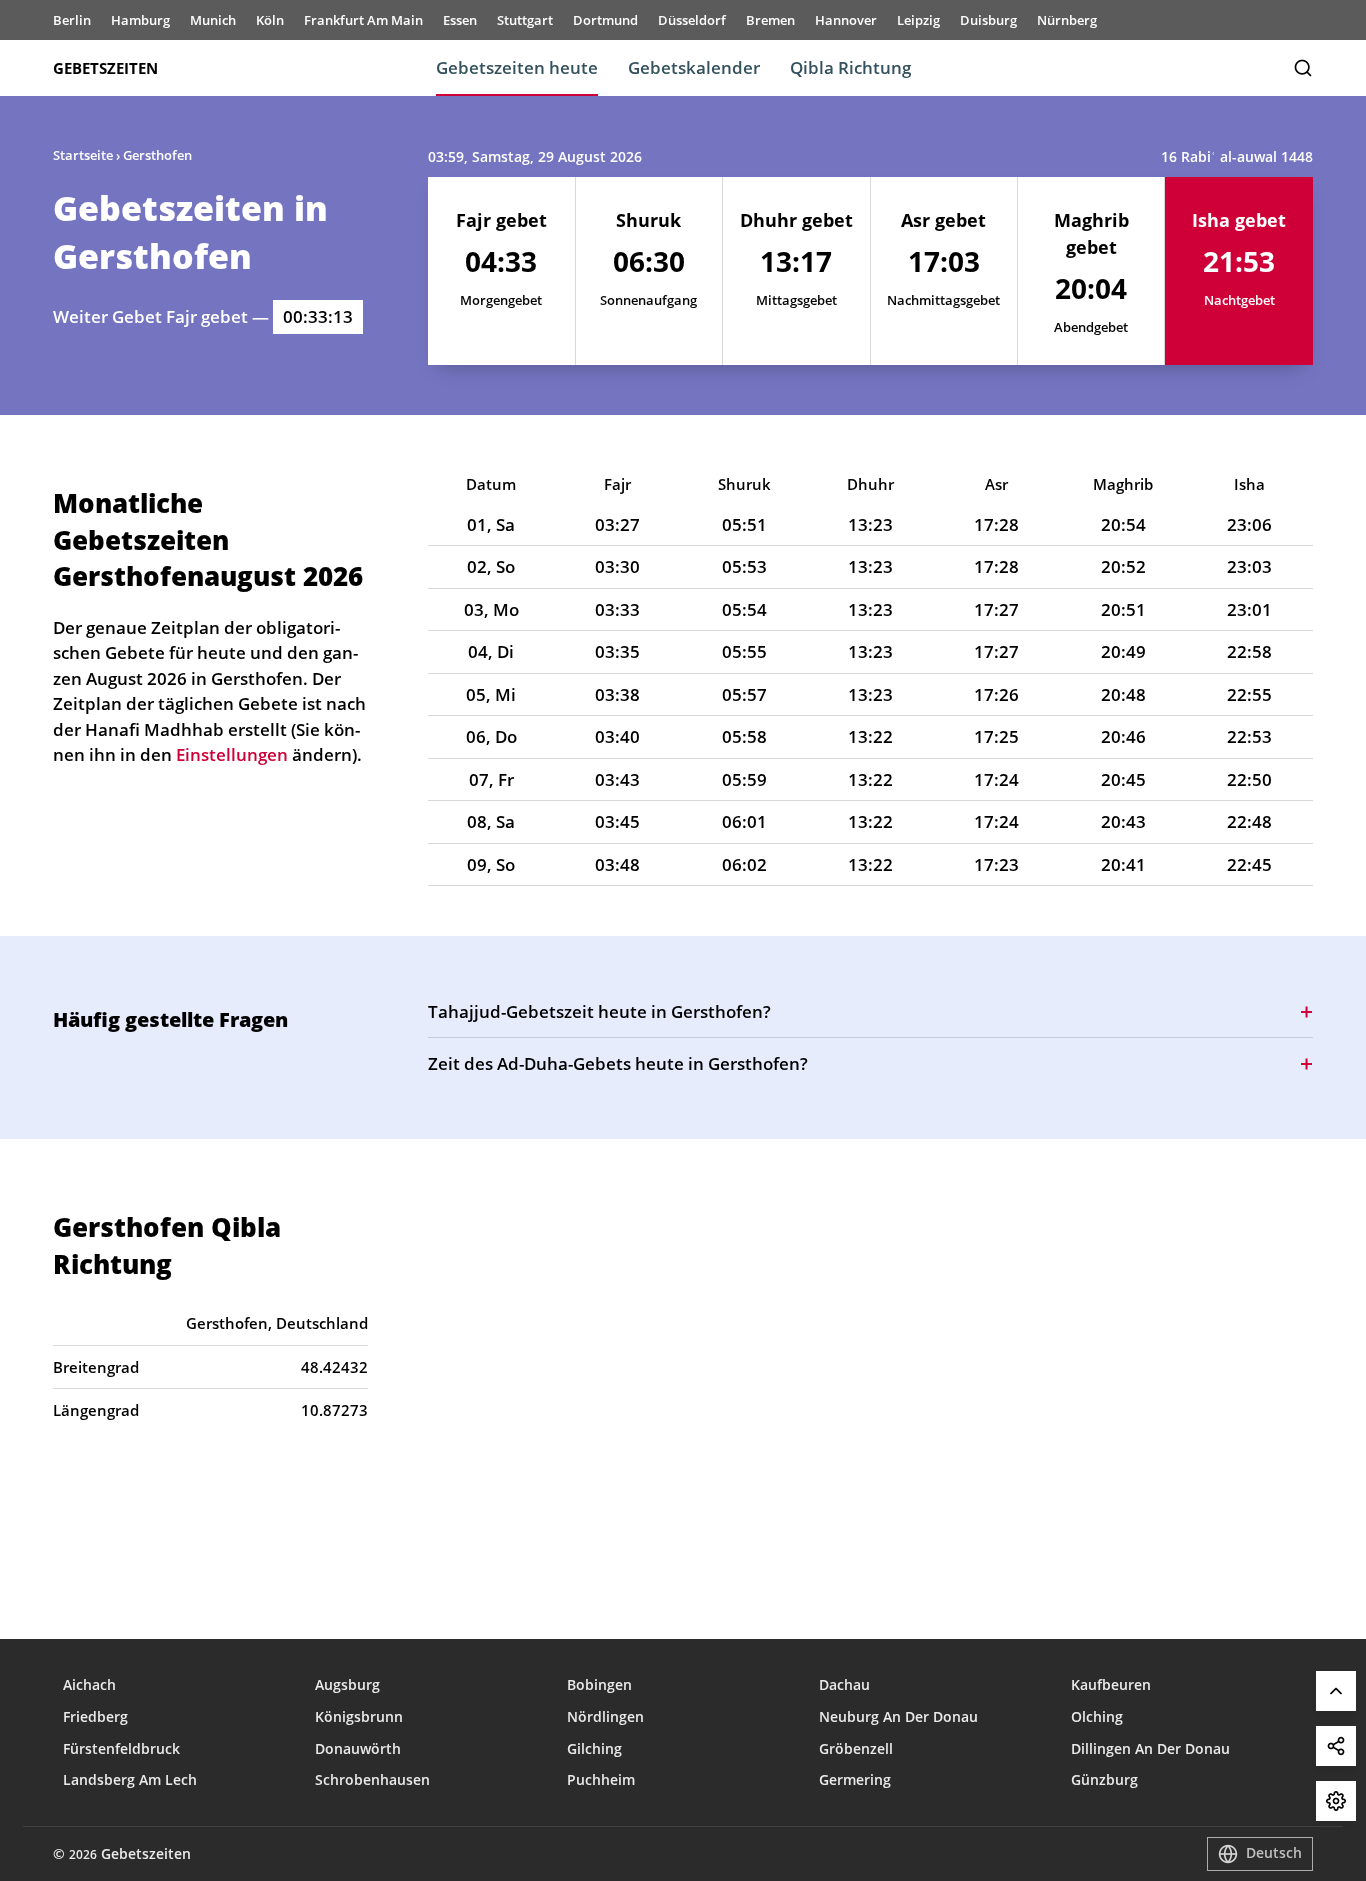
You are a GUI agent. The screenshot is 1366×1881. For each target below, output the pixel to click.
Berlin (72, 20)
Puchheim (601, 1779)
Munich (213, 20)
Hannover (846, 20)
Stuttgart (525, 20)
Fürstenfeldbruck (121, 1748)
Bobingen (599, 1684)
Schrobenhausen (372, 1779)
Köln (270, 20)
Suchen (1303, 68)
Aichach (89, 1684)
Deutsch (1274, 1852)
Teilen (1336, 1746)
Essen (460, 20)
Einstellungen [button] (232, 754)
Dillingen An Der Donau (1150, 1748)
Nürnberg (1067, 20)
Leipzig (918, 20)
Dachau (844, 1684)
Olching (1097, 1716)
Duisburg (988, 20)
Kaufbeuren (1111, 1684)
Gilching (594, 1748)
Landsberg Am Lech (130, 1779)
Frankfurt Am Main (363, 20)
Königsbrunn (359, 1716)
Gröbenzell (856, 1748)
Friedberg (95, 1716)
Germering (855, 1779)
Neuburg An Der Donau (898, 1716)
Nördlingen (605, 1716)
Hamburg (140, 20)
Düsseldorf (692, 20)
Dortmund (605, 20)
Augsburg (347, 1684)
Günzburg (1104, 1779)
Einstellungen (1336, 1801)
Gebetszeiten (105, 68)
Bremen (770, 20)
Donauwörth (358, 1748)
